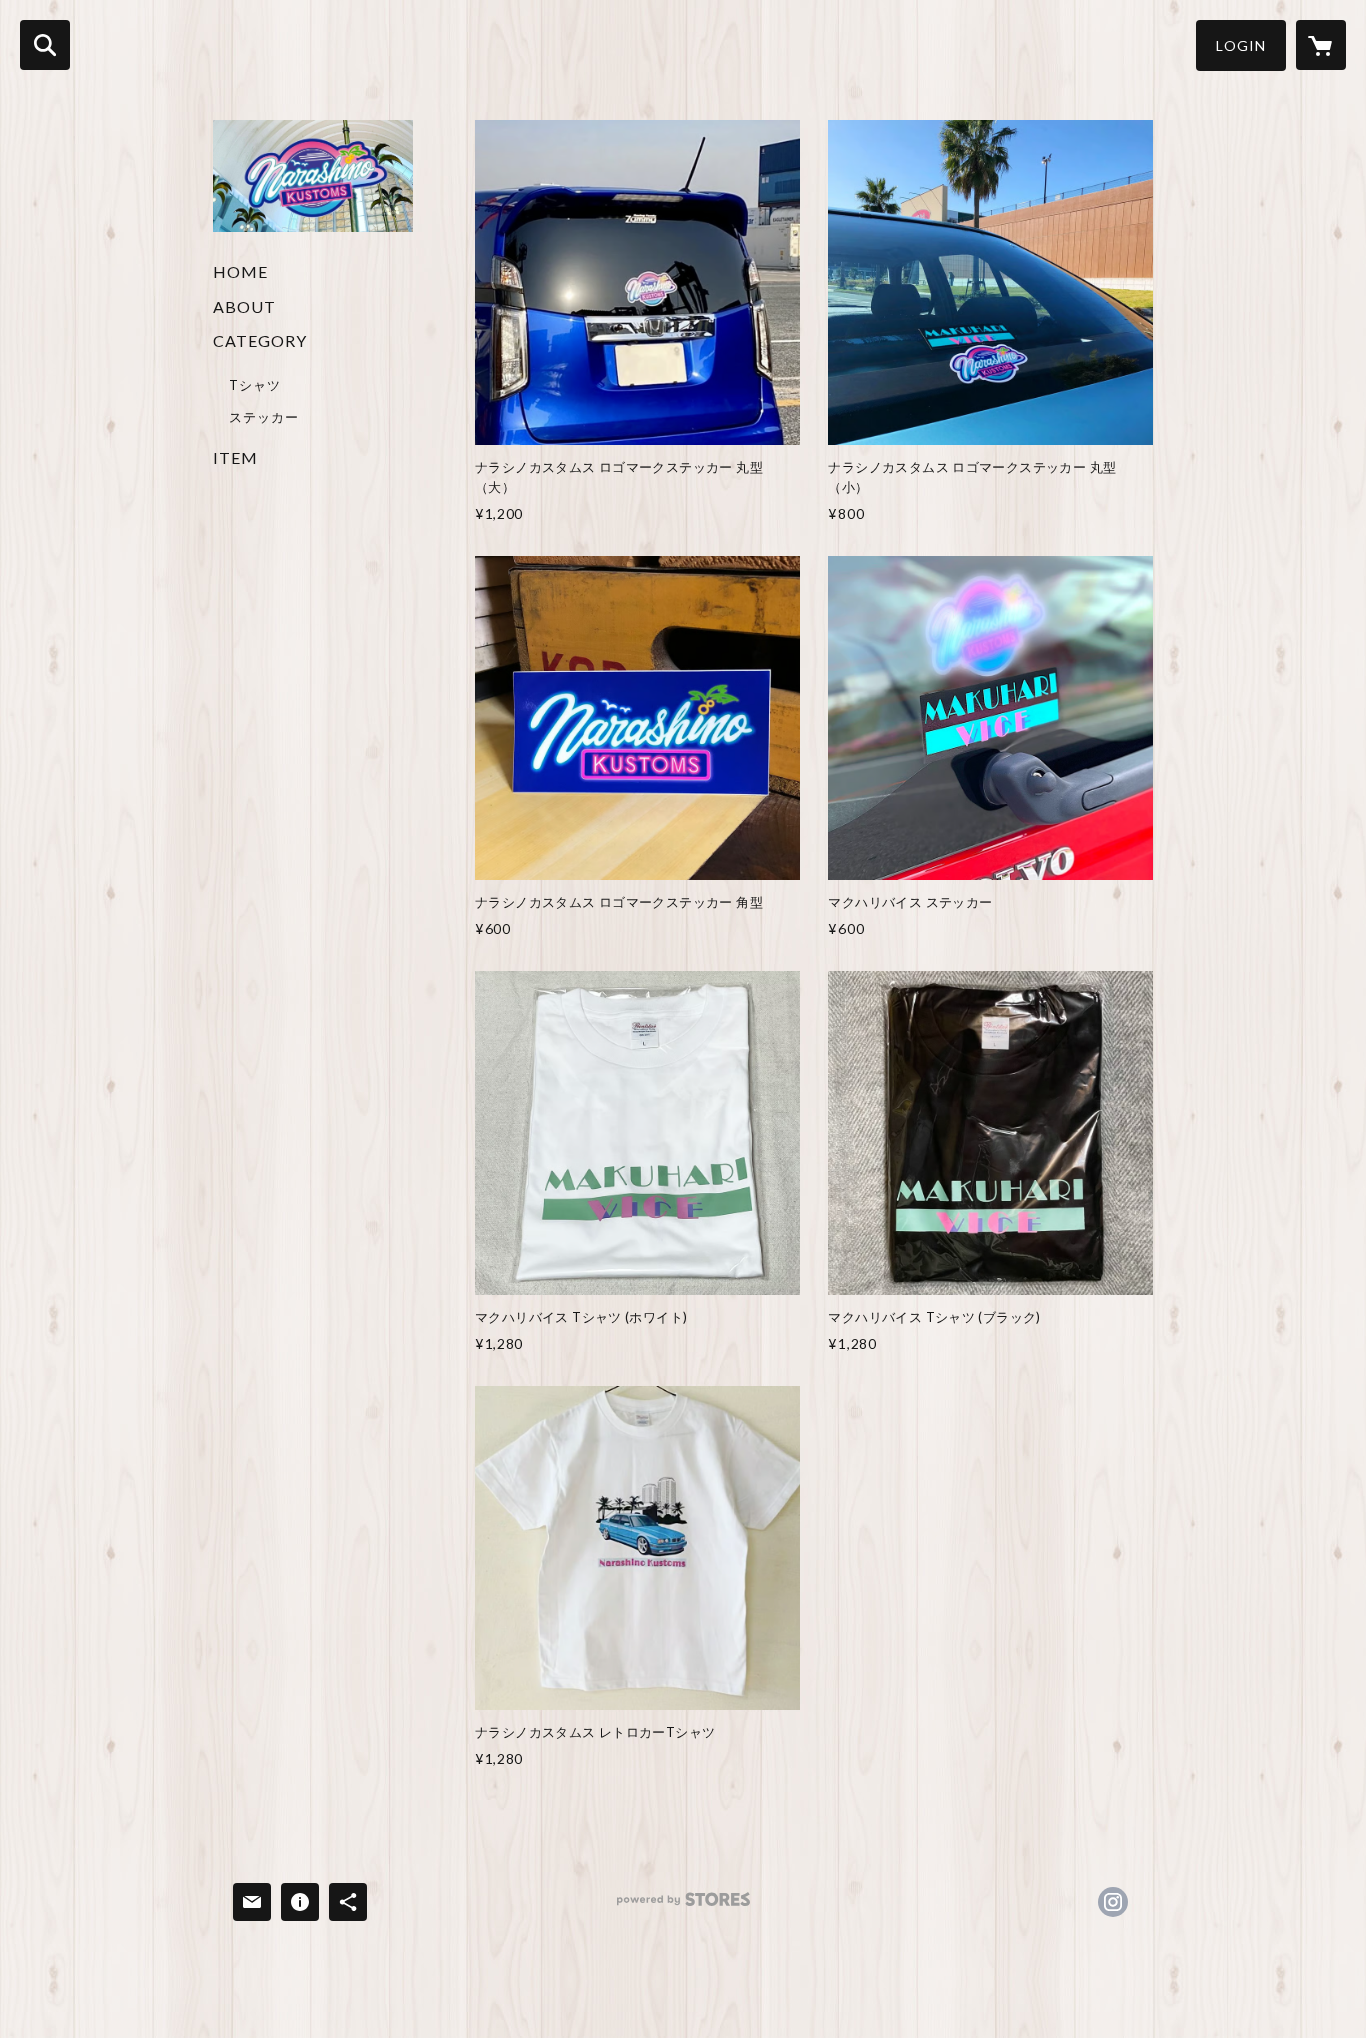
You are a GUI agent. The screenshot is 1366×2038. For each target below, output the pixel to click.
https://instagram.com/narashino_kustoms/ (1113, 1902)
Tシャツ (255, 385)
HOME (240, 271)
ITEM (235, 457)
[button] (1241, 45)
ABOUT (244, 306)
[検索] (45, 45)
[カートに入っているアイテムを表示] (1321, 45)
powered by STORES (683, 1906)
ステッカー (264, 417)
